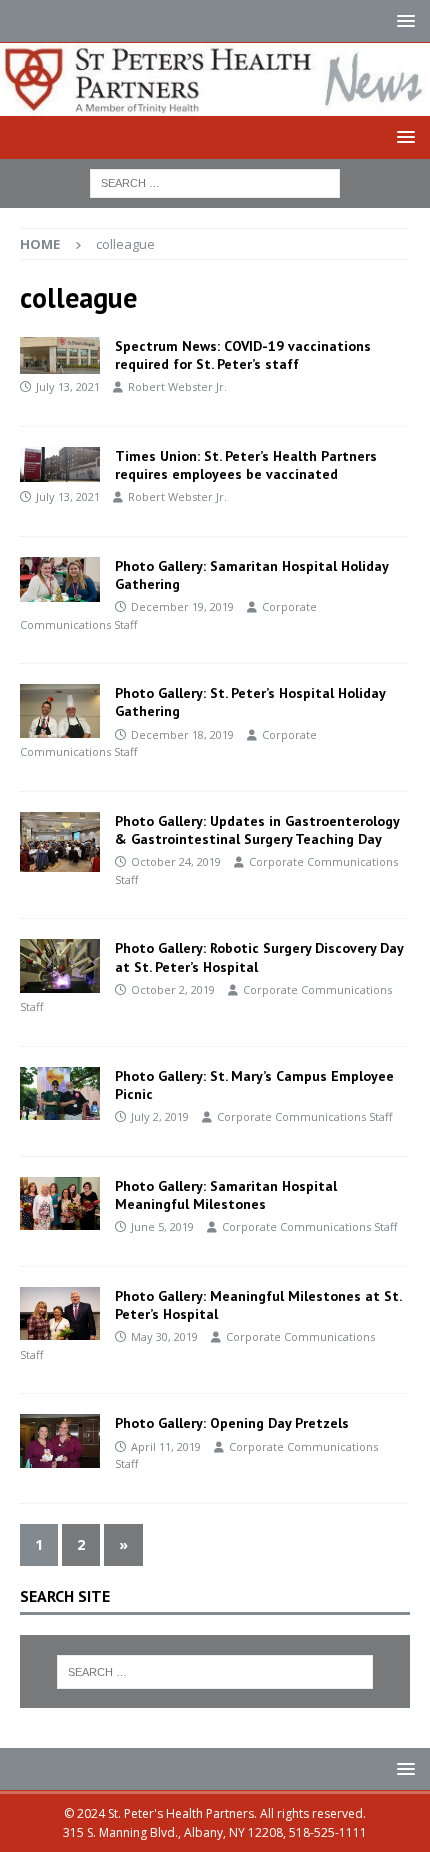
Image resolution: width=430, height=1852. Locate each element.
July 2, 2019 (160, 1116)
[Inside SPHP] (60, 579)
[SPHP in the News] (60, 355)
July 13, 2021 (68, 386)
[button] (402, 20)
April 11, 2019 (166, 1446)
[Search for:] (215, 181)
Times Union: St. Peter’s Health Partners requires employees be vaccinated (246, 465)
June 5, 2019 (162, 1226)
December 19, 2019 (182, 606)
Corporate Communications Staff (304, 1116)
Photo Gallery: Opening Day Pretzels (232, 1423)
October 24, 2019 (176, 861)
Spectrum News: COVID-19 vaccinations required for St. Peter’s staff (243, 355)
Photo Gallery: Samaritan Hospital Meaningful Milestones (226, 1195)
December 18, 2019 (182, 734)
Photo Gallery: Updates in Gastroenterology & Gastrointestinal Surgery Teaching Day (257, 830)
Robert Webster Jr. (177, 386)
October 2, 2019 (173, 989)
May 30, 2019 (164, 1336)
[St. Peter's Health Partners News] (215, 103)
